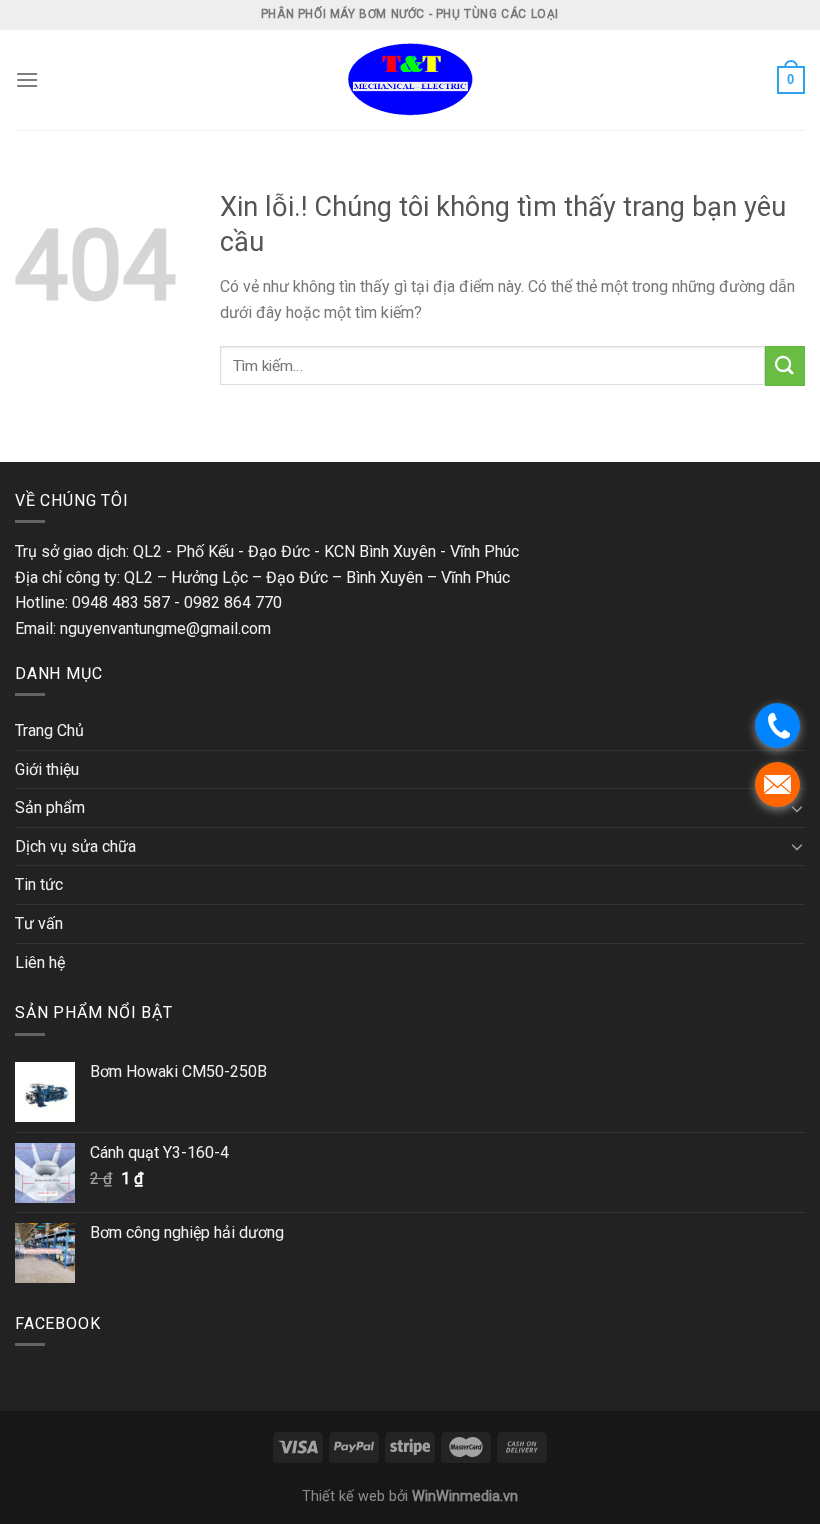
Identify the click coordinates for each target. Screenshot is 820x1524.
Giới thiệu (47, 769)
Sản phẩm (50, 807)
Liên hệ (40, 962)
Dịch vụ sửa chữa (75, 846)
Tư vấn (39, 923)
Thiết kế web (343, 1496)
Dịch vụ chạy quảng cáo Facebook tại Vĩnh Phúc (376, 448)
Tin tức (39, 884)
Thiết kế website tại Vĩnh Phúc (105, 448)
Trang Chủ (49, 730)
